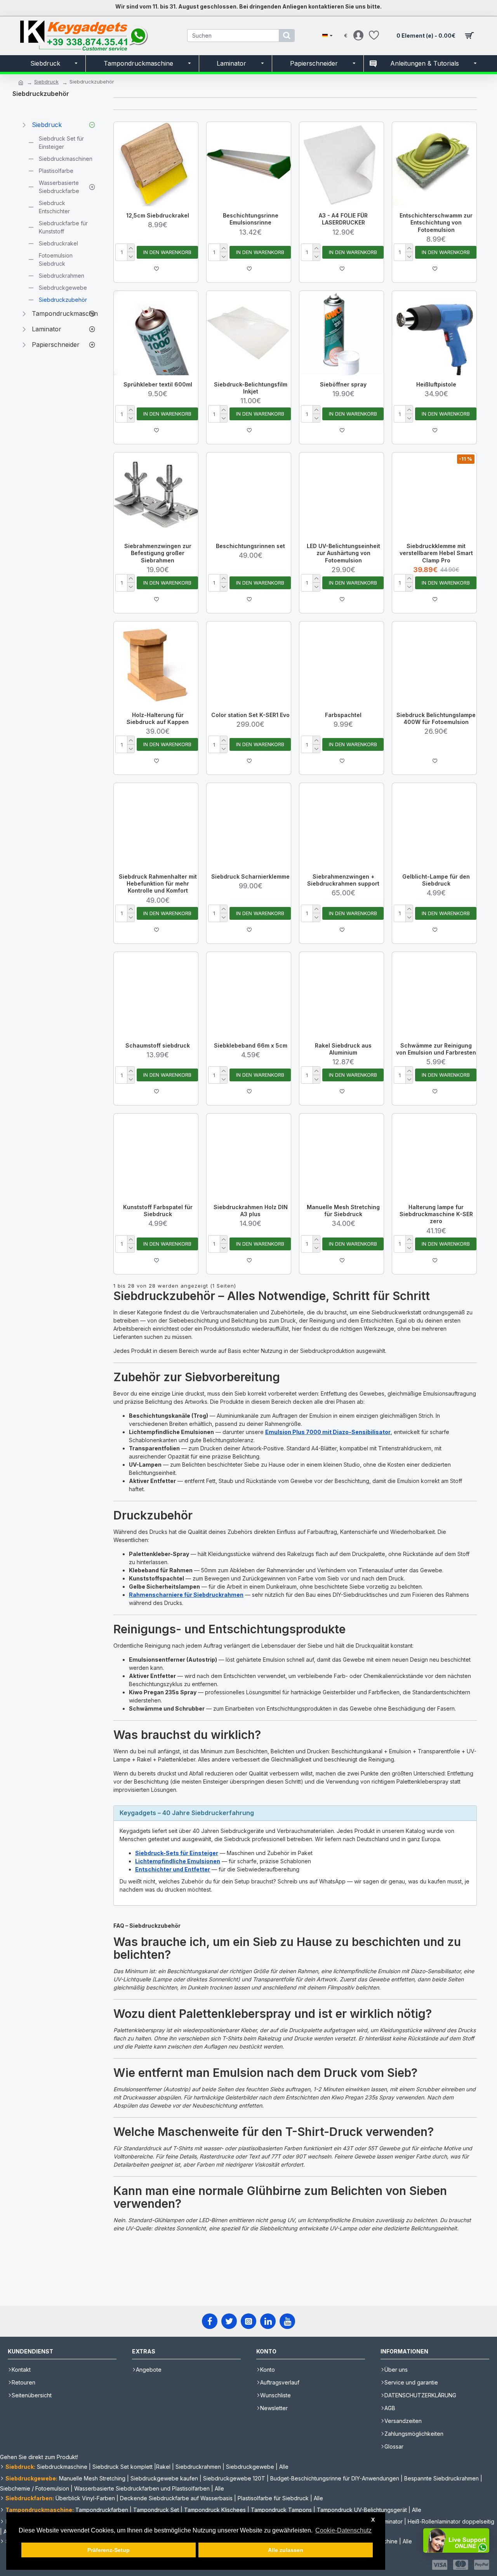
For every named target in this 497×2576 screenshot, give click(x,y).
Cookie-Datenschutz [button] (343, 2530)
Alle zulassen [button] (286, 2550)
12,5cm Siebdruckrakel (158, 215)
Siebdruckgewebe (250, 2467)
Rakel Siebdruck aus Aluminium (343, 1049)
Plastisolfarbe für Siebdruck (273, 2498)
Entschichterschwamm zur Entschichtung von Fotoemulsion (436, 222)
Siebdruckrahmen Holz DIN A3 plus (251, 1211)
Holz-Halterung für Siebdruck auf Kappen (158, 718)
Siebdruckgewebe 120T (234, 2478)
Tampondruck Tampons (281, 2510)
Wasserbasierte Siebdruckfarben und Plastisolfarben (142, 2488)
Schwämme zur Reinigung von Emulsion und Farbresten (436, 1049)
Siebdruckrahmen (198, 2467)
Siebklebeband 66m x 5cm (251, 1045)
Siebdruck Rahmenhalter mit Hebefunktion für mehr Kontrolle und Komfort (158, 883)
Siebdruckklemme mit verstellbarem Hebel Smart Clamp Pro (436, 553)
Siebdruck (46, 82)
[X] (229, 2321)
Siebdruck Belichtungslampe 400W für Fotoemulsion (436, 718)
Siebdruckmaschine (62, 2467)
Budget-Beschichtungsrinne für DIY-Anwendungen (335, 2478)
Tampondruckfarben (102, 2510)
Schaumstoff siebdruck (158, 1045)
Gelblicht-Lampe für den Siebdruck (436, 880)
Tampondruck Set (156, 2510)
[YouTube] (287, 2321)
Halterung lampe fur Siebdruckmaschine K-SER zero (436, 1214)
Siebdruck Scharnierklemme (250, 876)
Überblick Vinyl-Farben (85, 2498)
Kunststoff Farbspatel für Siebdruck (158, 1211)
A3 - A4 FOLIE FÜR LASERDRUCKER (343, 219)
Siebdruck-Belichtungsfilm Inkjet (251, 388)
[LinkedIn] (268, 2321)
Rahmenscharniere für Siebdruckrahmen (186, 1595)
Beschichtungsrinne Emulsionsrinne (251, 219)
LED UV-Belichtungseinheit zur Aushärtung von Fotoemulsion (343, 553)
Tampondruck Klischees (215, 2510)
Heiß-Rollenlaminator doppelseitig (451, 2521)
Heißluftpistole (436, 384)
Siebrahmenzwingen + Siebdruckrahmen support (343, 880)
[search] (287, 36)
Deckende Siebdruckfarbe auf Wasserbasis (176, 2498)
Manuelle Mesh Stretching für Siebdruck (343, 1211)
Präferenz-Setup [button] (109, 2550)
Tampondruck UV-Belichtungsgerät (362, 2510)
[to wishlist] (156, 269)
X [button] (373, 2520)
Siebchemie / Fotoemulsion (35, 2488)
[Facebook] (210, 2321)
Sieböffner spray (343, 384)
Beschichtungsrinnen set (250, 546)
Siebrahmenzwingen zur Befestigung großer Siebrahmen (158, 553)
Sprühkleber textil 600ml (158, 384)
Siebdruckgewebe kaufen (164, 2478)
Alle (284, 2467)
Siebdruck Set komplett (123, 2467)
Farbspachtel (343, 715)
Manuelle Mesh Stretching (92, 2478)
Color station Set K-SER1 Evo (250, 715)
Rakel (163, 2467)
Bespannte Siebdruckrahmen (441, 2478)
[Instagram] (248, 2321)
